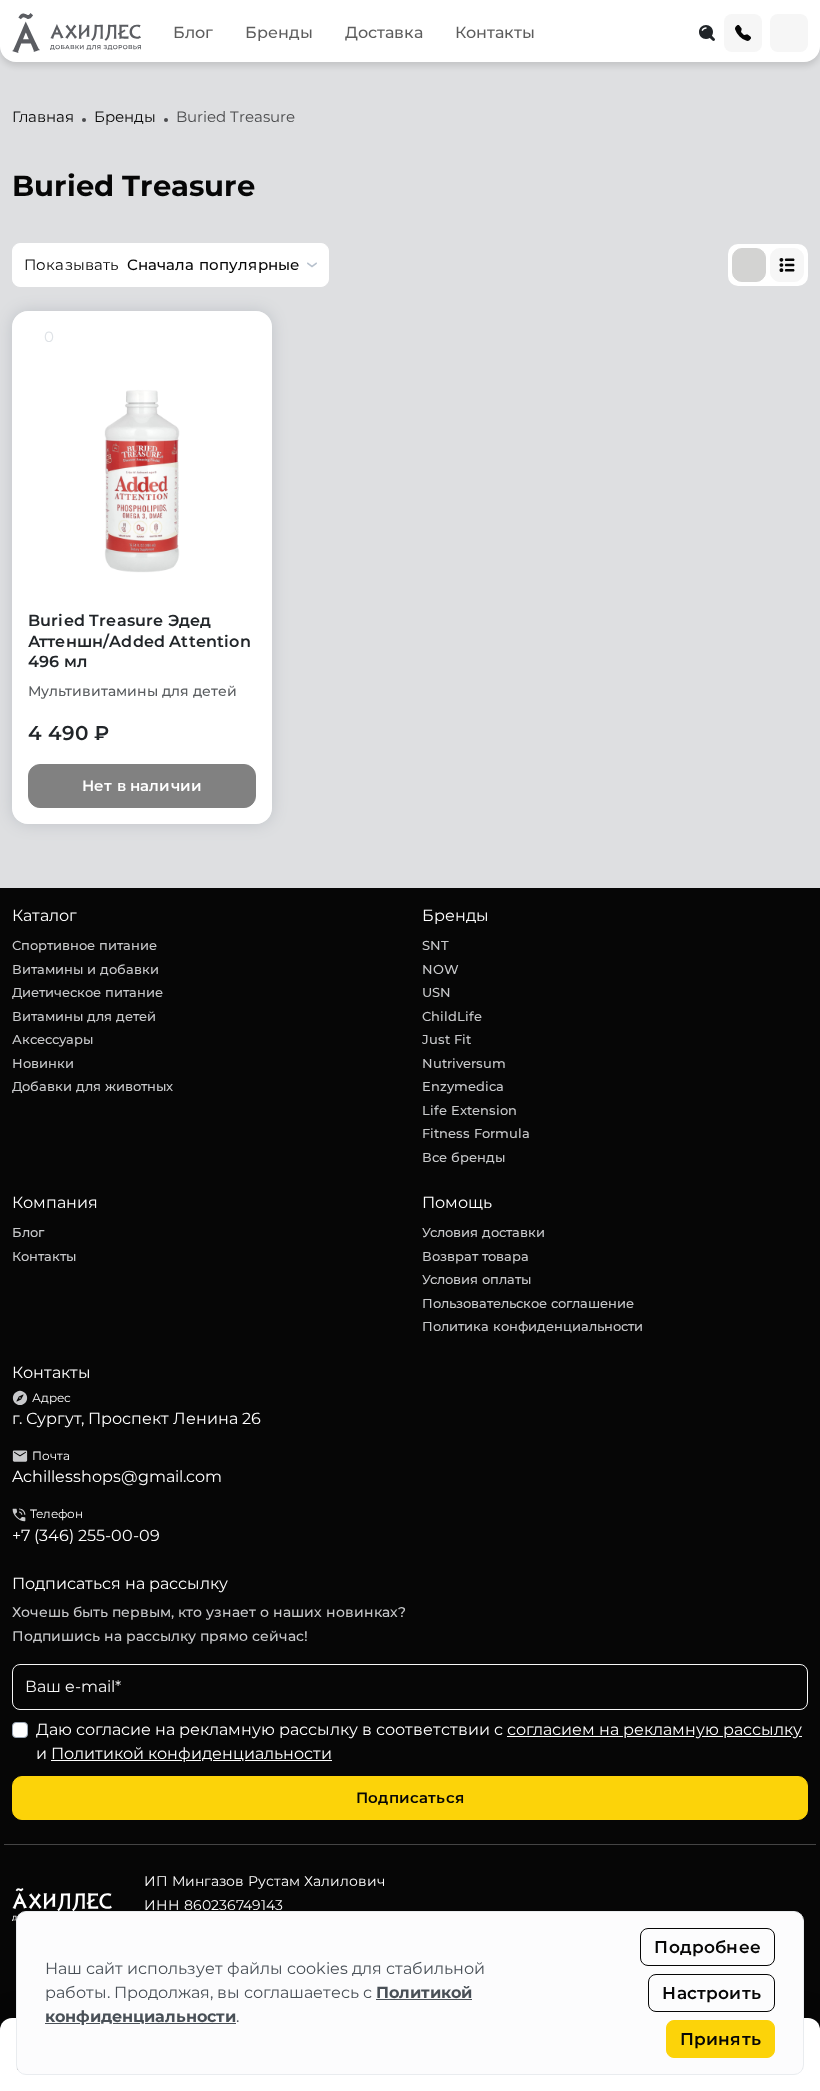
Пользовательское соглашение (528, 1303)
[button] (170, 265)
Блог (193, 32)
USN (436, 992)
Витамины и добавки (85, 969)
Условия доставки (483, 1232)
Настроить (711, 1993)
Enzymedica (463, 1086)
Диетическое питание (87, 992)
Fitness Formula (476, 1133)
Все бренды (463, 1157)
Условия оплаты (476, 1279)
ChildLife (452, 1016)
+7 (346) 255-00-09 (86, 1535)
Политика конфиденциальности (532, 1326)
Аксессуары (52, 1039)
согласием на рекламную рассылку (654, 1729)
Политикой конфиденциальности (191, 1753)
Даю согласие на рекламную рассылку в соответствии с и (419, 1741)
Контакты (495, 32)
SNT (435, 945)
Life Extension (469, 1110)
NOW (440, 969)
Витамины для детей (84, 1016)
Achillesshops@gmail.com (117, 1476)
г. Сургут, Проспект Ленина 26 (136, 1418)
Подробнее (707, 1947)
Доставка (384, 32)
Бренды (279, 32)
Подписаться (410, 1797)
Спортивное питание (84, 945)
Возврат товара (475, 1256)
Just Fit (446, 1039)
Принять (720, 2039)
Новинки (43, 1063)
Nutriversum (464, 1063)
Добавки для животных (92, 1086)
